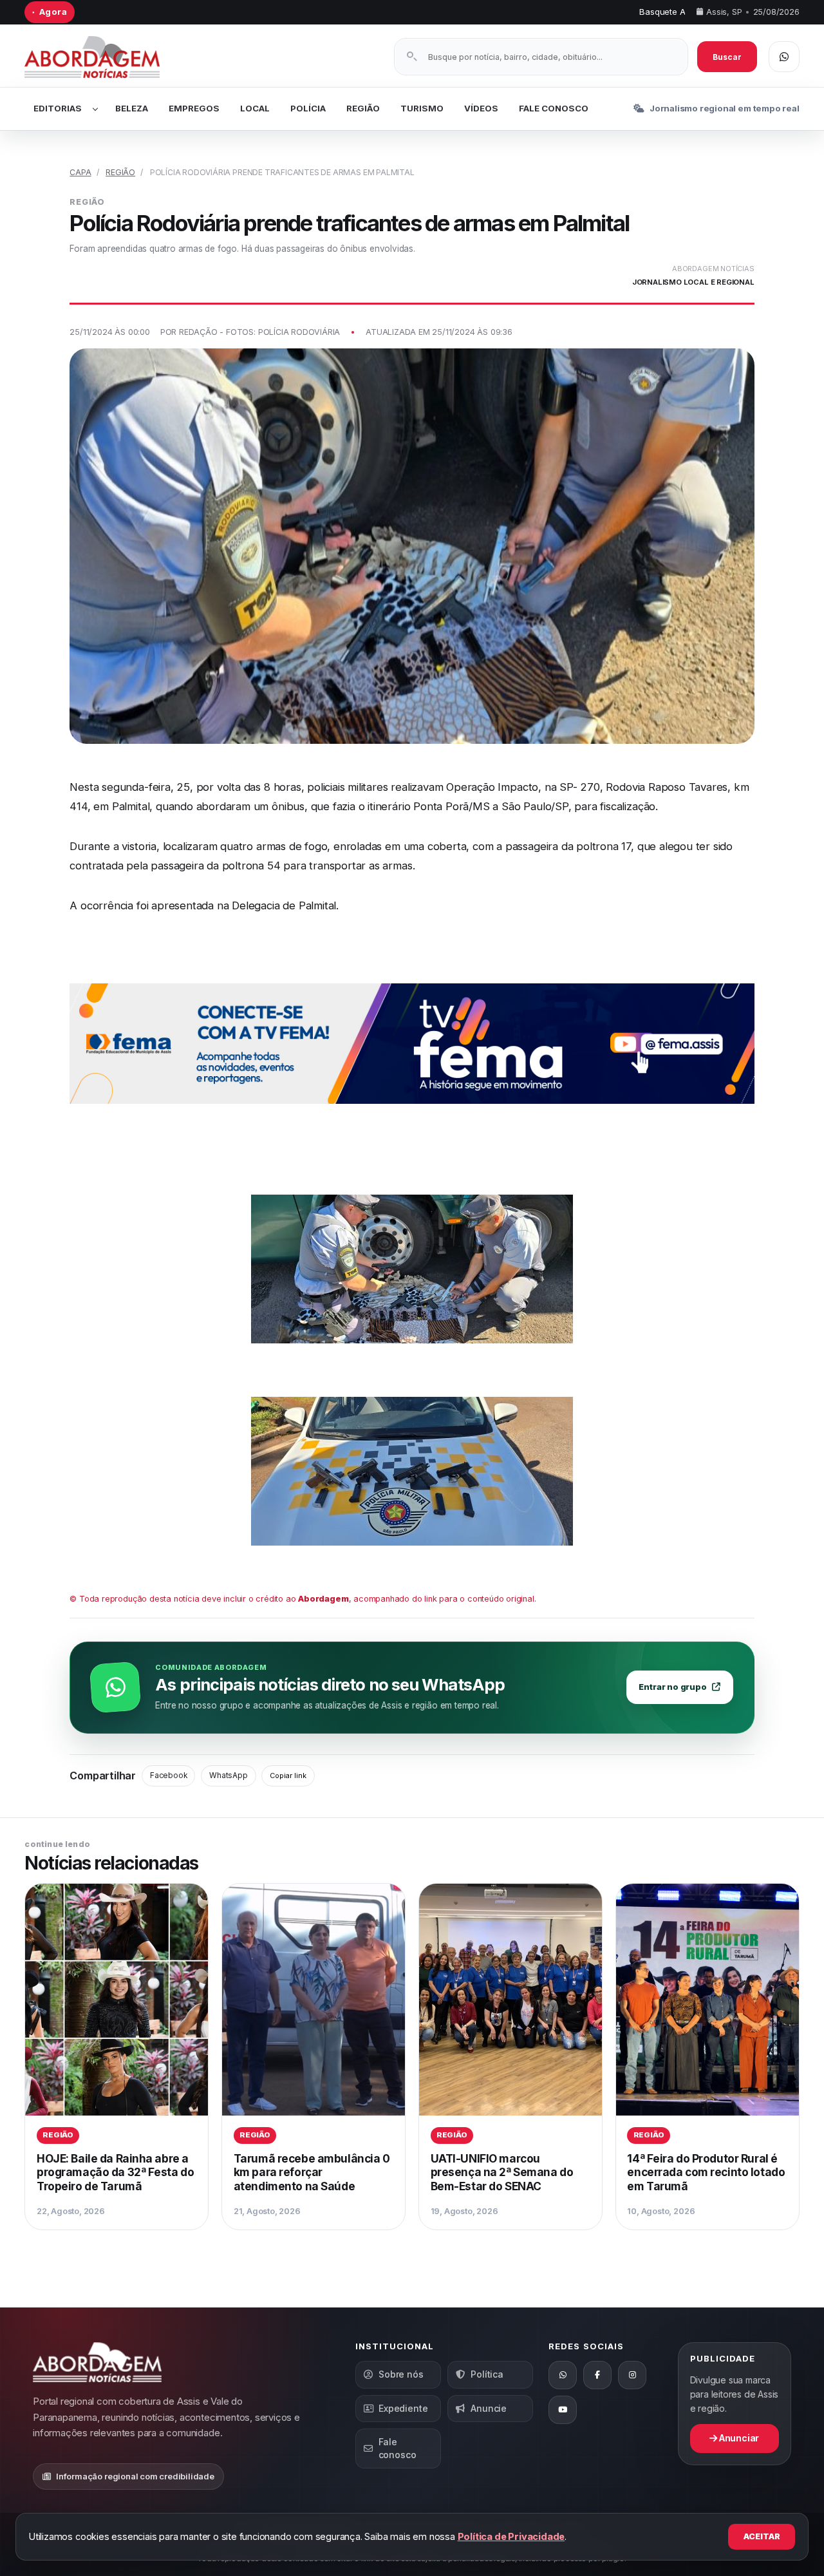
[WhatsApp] (563, 2375)
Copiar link (288, 1776)
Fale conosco (398, 2448)
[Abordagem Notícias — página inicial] (108, 57)
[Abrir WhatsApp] (784, 57)
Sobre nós (401, 2374)
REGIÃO (363, 108)
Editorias (58, 108)
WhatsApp (228, 1776)
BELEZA (132, 108)
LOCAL (255, 108)
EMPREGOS (194, 108)
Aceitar (762, 2536)
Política (487, 2374)
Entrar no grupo (672, 1687)
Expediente (403, 2408)
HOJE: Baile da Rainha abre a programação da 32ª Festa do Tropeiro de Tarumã (115, 2172)
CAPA (80, 172)
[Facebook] (597, 2375)
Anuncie (489, 2408)
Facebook (168, 1776)
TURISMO (422, 108)
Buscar (727, 57)
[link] (117, 2057)
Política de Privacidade (511, 2536)
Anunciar (738, 2438)
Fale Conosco (554, 108)
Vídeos (481, 108)
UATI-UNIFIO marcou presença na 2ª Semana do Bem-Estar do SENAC (502, 2172)
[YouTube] (563, 2410)
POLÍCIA (308, 108)
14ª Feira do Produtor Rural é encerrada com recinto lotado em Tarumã (706, 2172)
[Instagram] (632, 2375)
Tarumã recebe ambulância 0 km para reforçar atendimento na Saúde (312, 2172)
